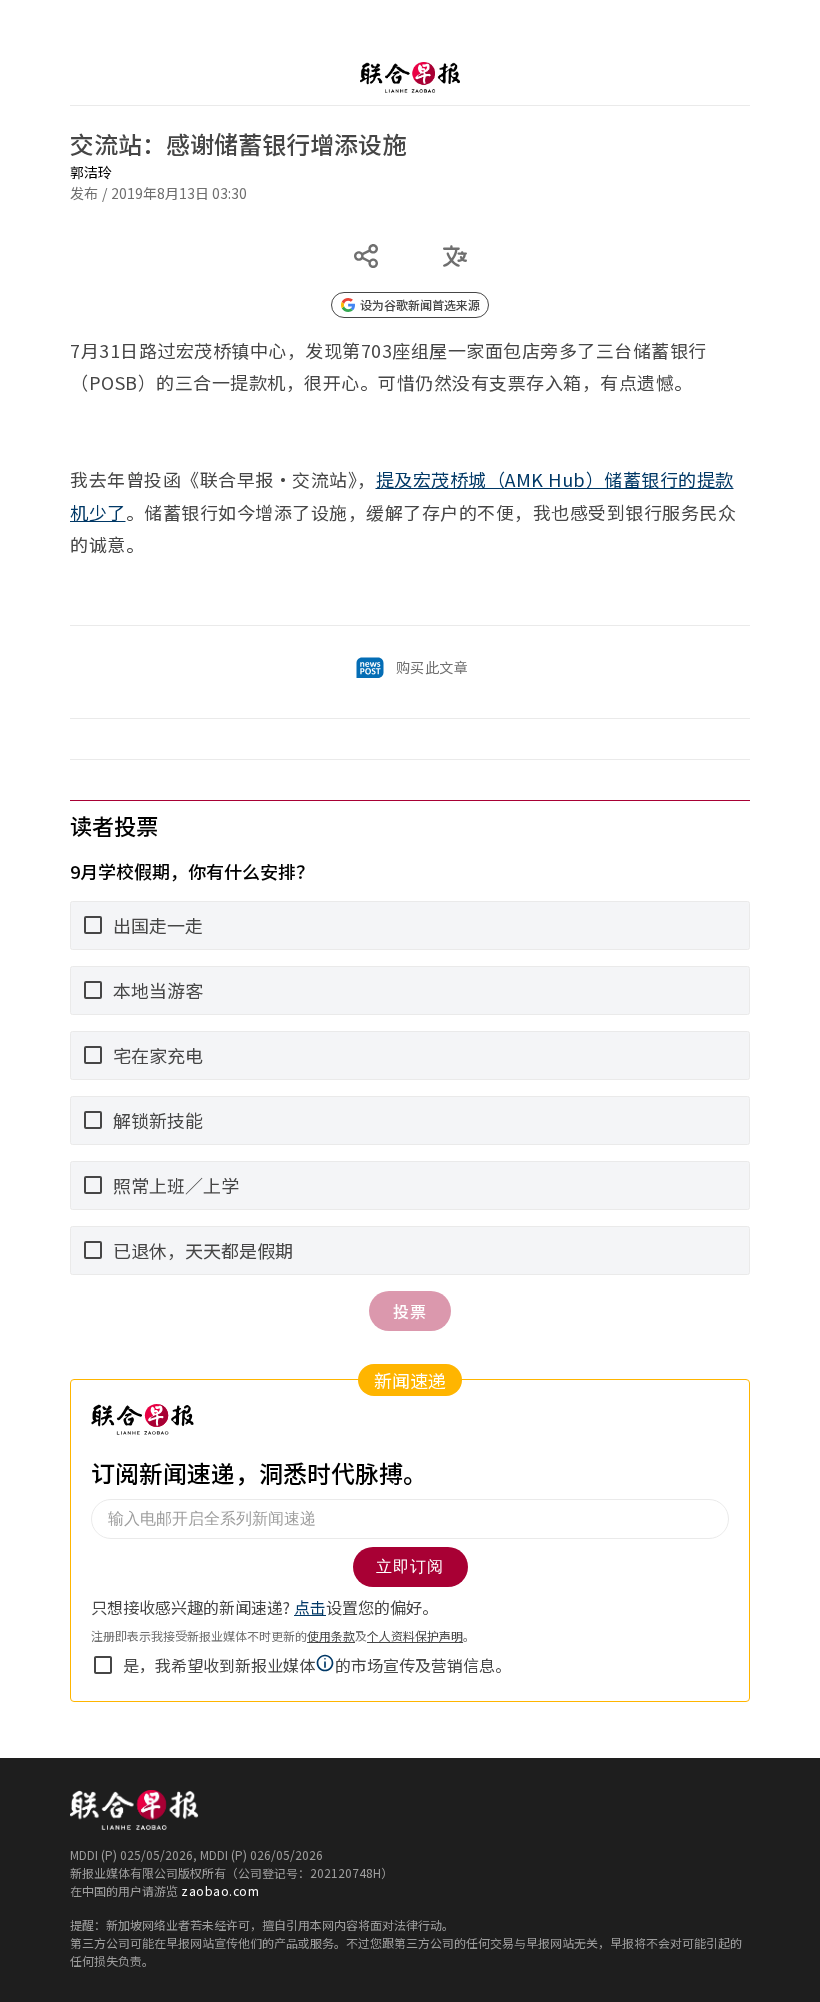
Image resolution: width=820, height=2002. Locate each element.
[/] (410, 77)
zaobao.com (220, 1890)
